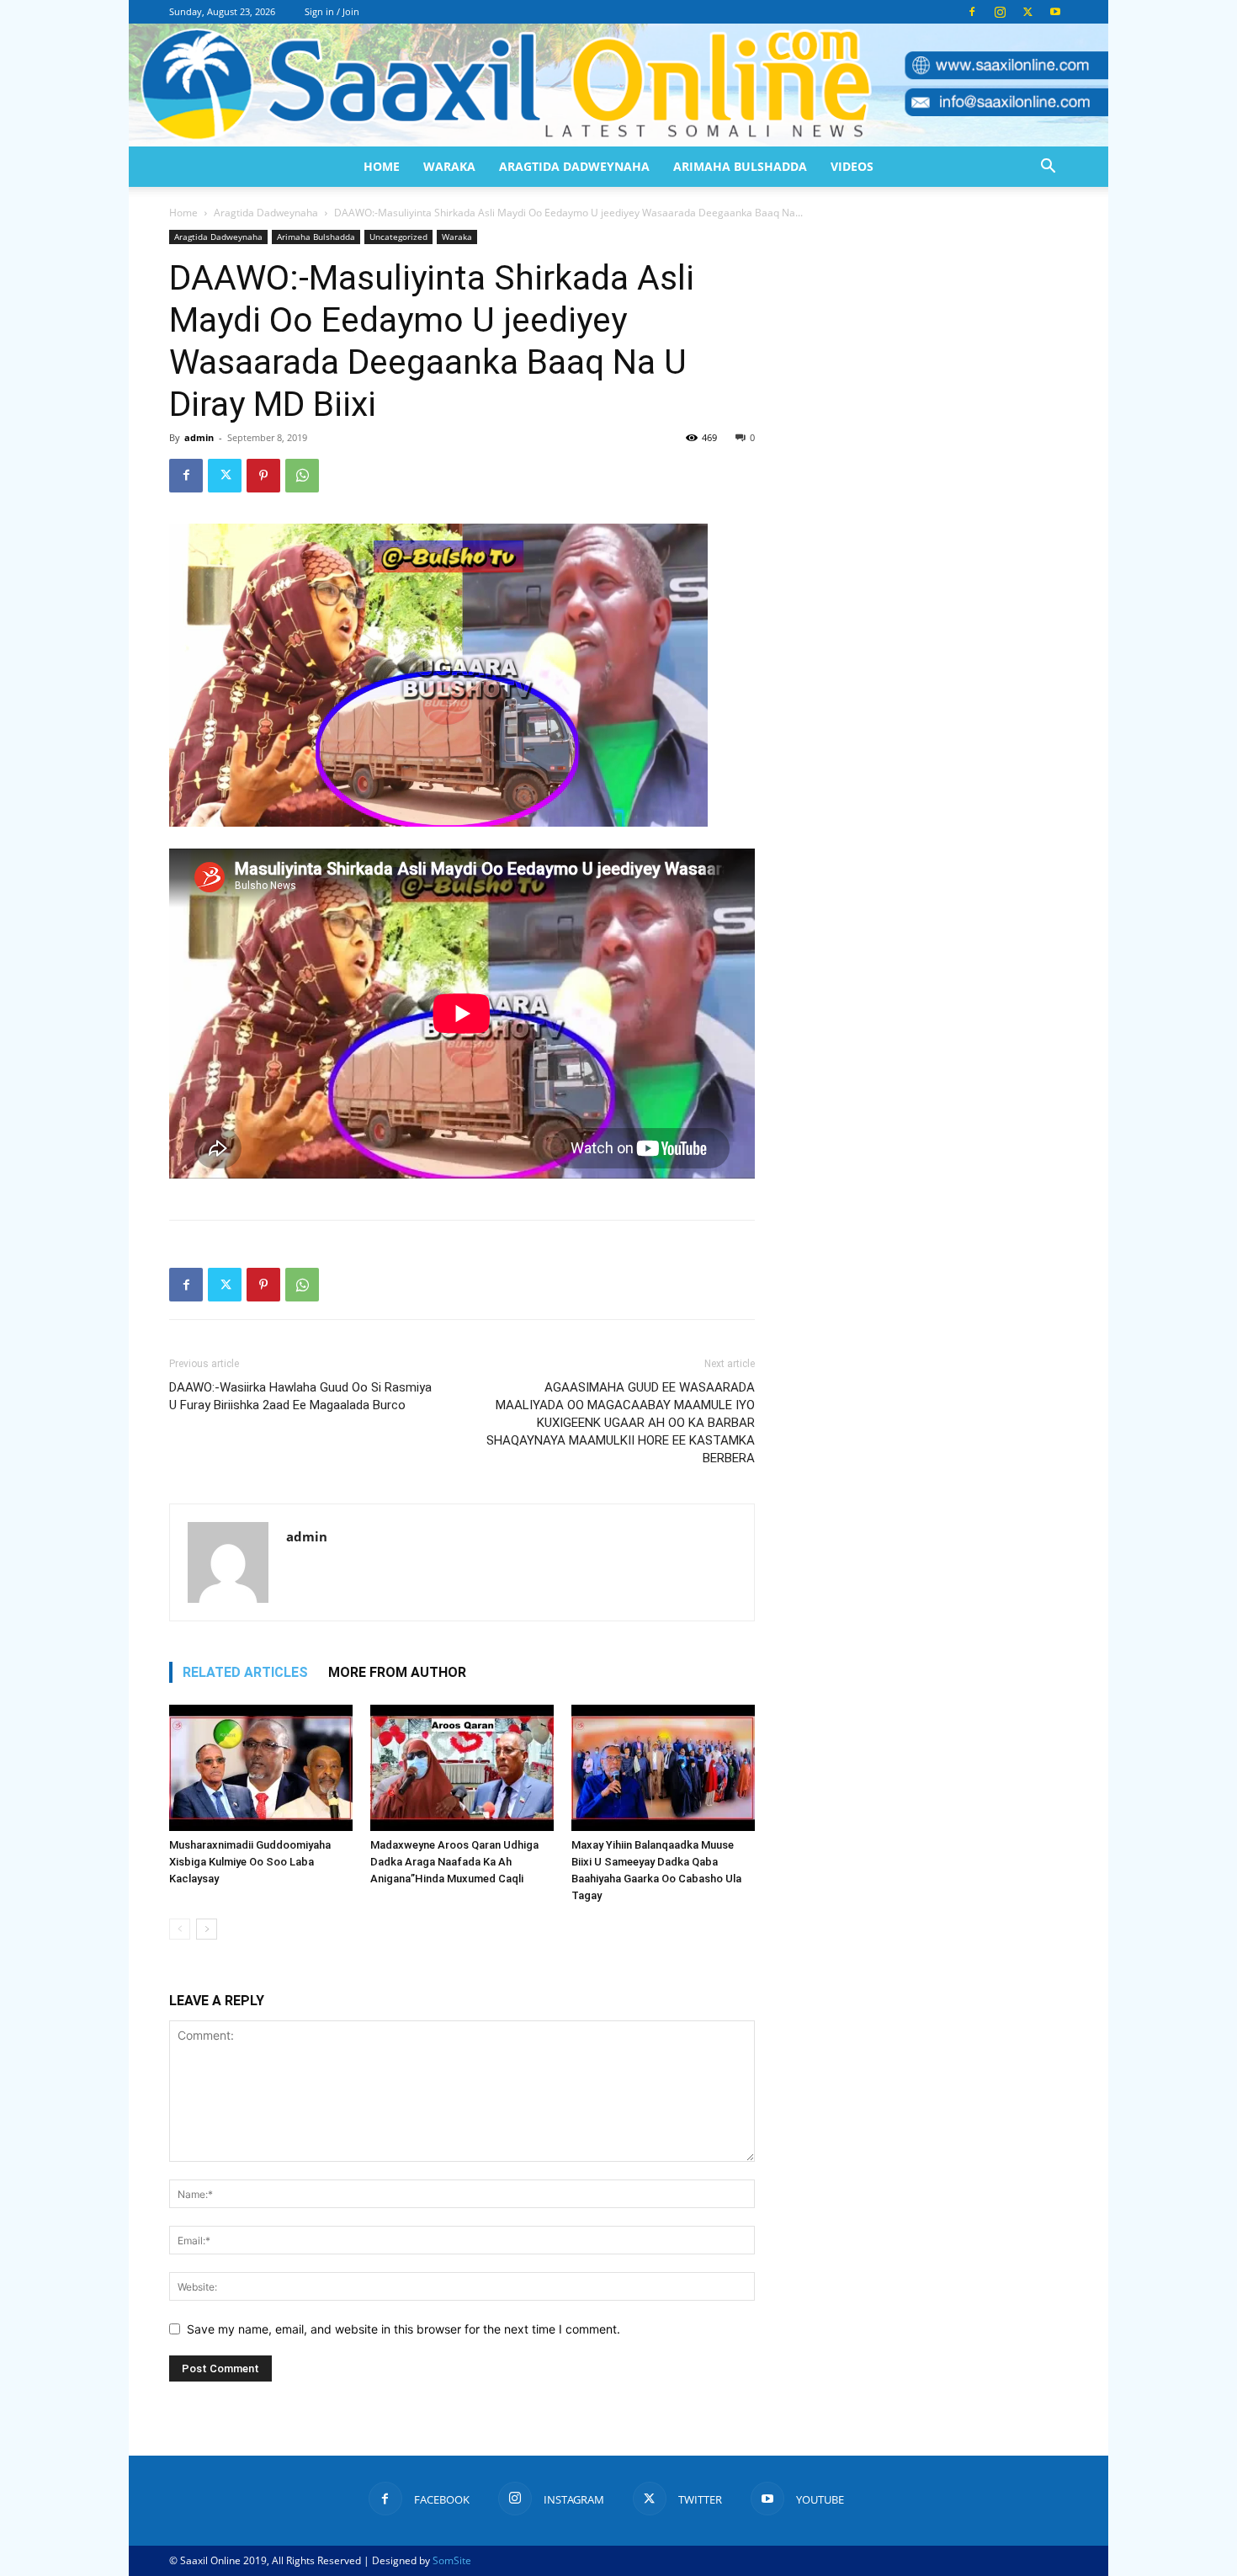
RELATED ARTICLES (245, 1672)
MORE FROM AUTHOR (397, 1672)
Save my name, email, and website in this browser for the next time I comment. (403, 2329)
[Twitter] (1027, 12)
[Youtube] (1055, 12)
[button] (1048, 168)
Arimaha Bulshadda (740, 166)
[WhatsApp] (302, 476)
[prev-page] (180, 1929)
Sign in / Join (332, 11)
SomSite (452, 2560)
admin (199, 437)
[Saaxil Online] (618, 85)
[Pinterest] (263, 476)
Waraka (449, 166)
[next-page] (207, 1929)
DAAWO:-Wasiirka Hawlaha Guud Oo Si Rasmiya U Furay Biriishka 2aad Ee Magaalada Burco (300, 1396)
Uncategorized (398, 237)
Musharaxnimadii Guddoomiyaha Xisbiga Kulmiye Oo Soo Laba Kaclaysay (250, 1862)
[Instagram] (1000, 12)
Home (382, 166)
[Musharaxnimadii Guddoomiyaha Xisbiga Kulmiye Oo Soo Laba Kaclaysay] (261, 1768)
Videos (852, 166)
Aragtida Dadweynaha (574, 166)
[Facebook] (972, 12)
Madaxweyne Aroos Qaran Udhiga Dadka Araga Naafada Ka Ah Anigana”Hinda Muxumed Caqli (454, 1862)
